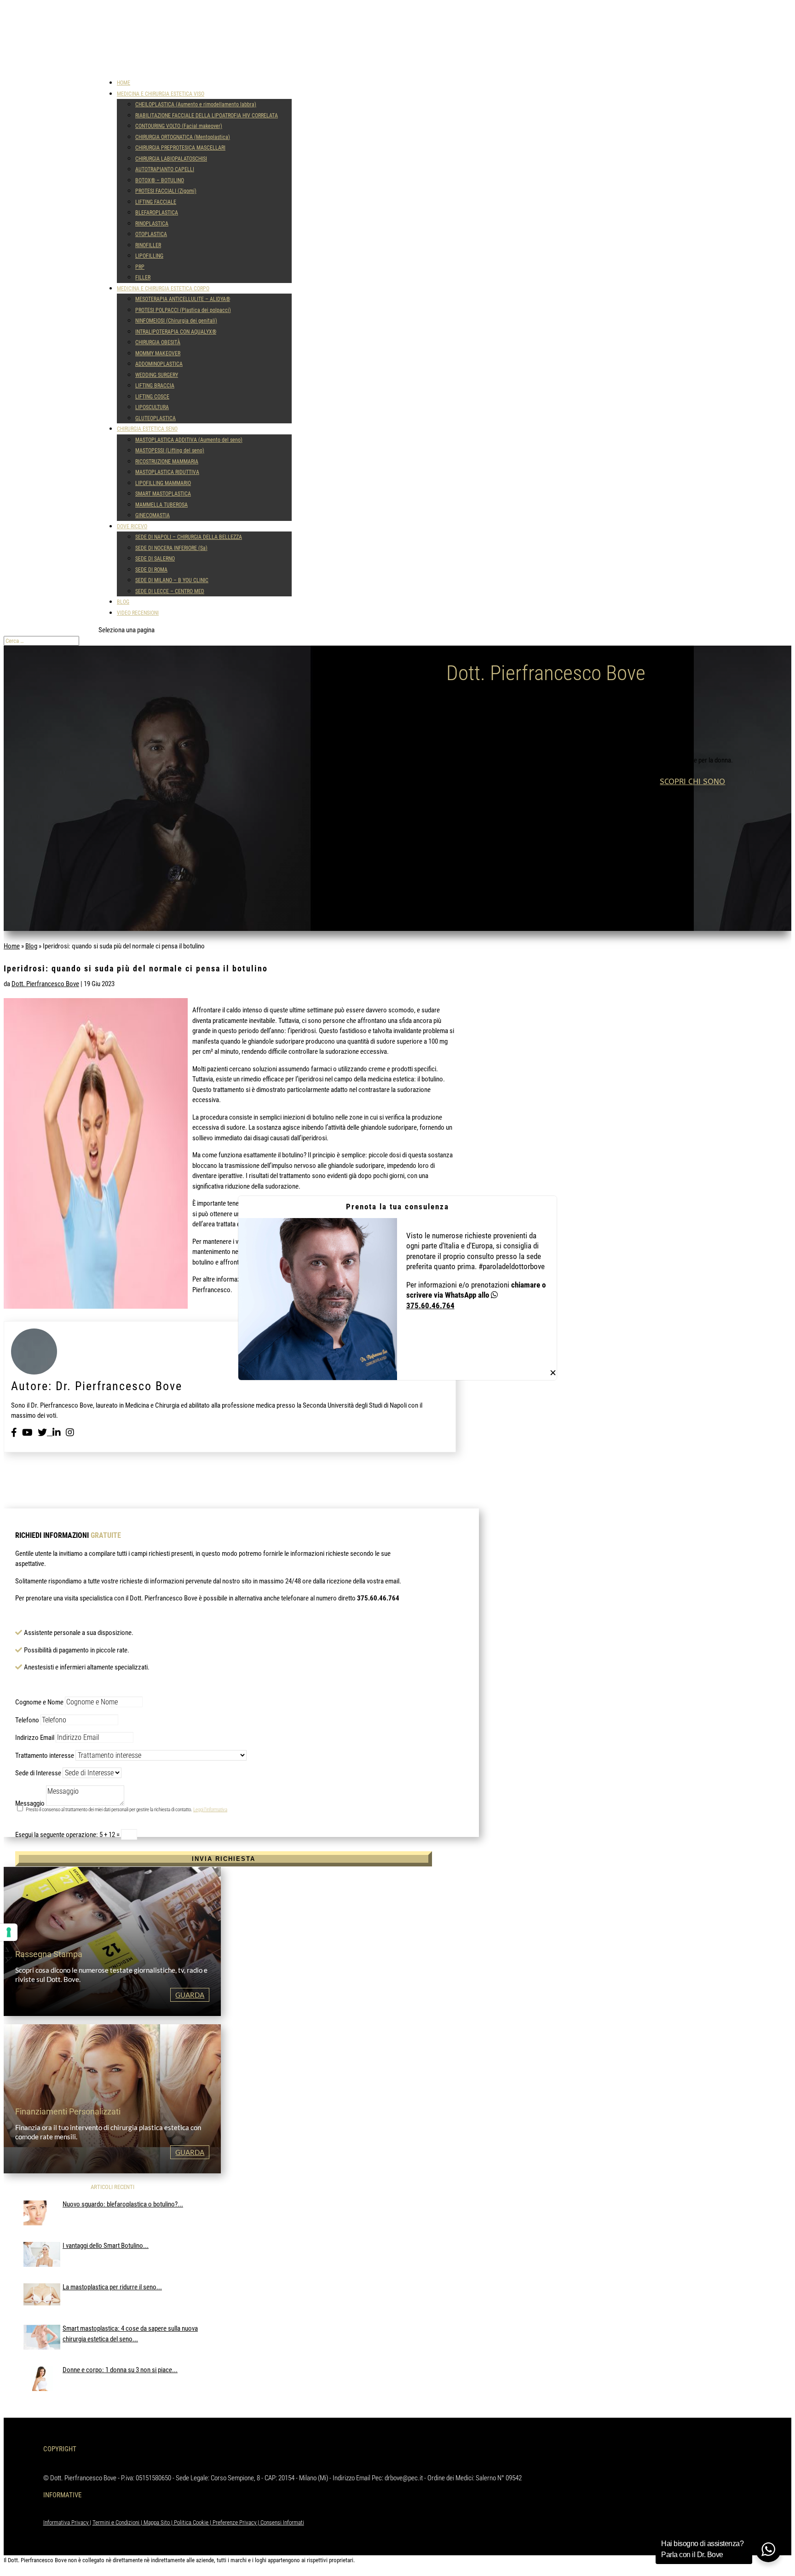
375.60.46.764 (430, 1305)
